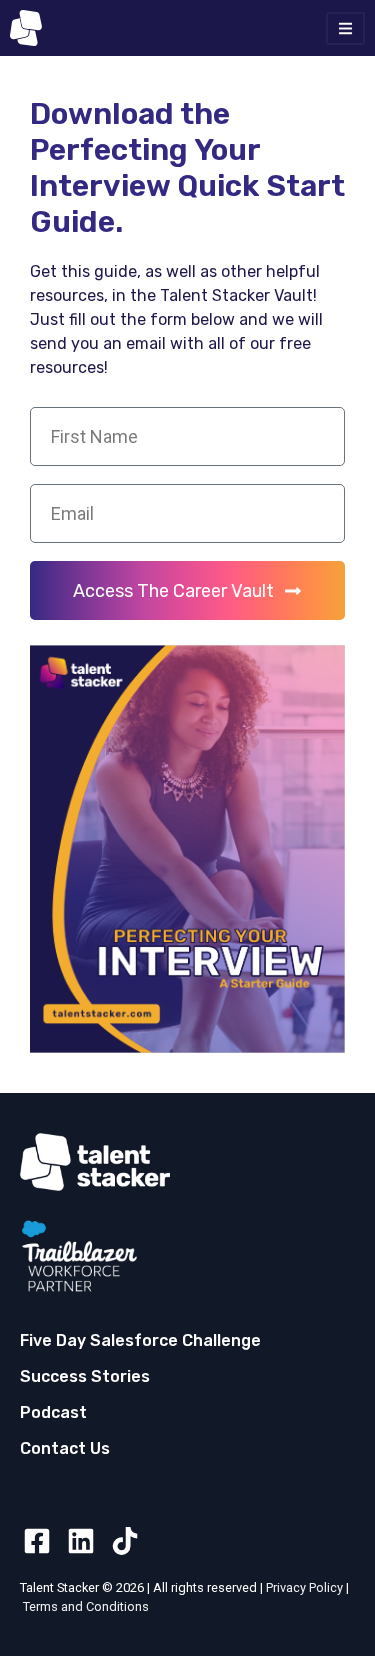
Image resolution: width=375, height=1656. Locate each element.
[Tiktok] (125, 1541)
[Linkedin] (81, 1541)
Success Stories (85, 1376)
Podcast (53, 1412)
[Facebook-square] (37, 1541)
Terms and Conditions (86, 1606)
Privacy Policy (304, 1587)
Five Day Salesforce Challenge (140, 1340)
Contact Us (65, 1448)
